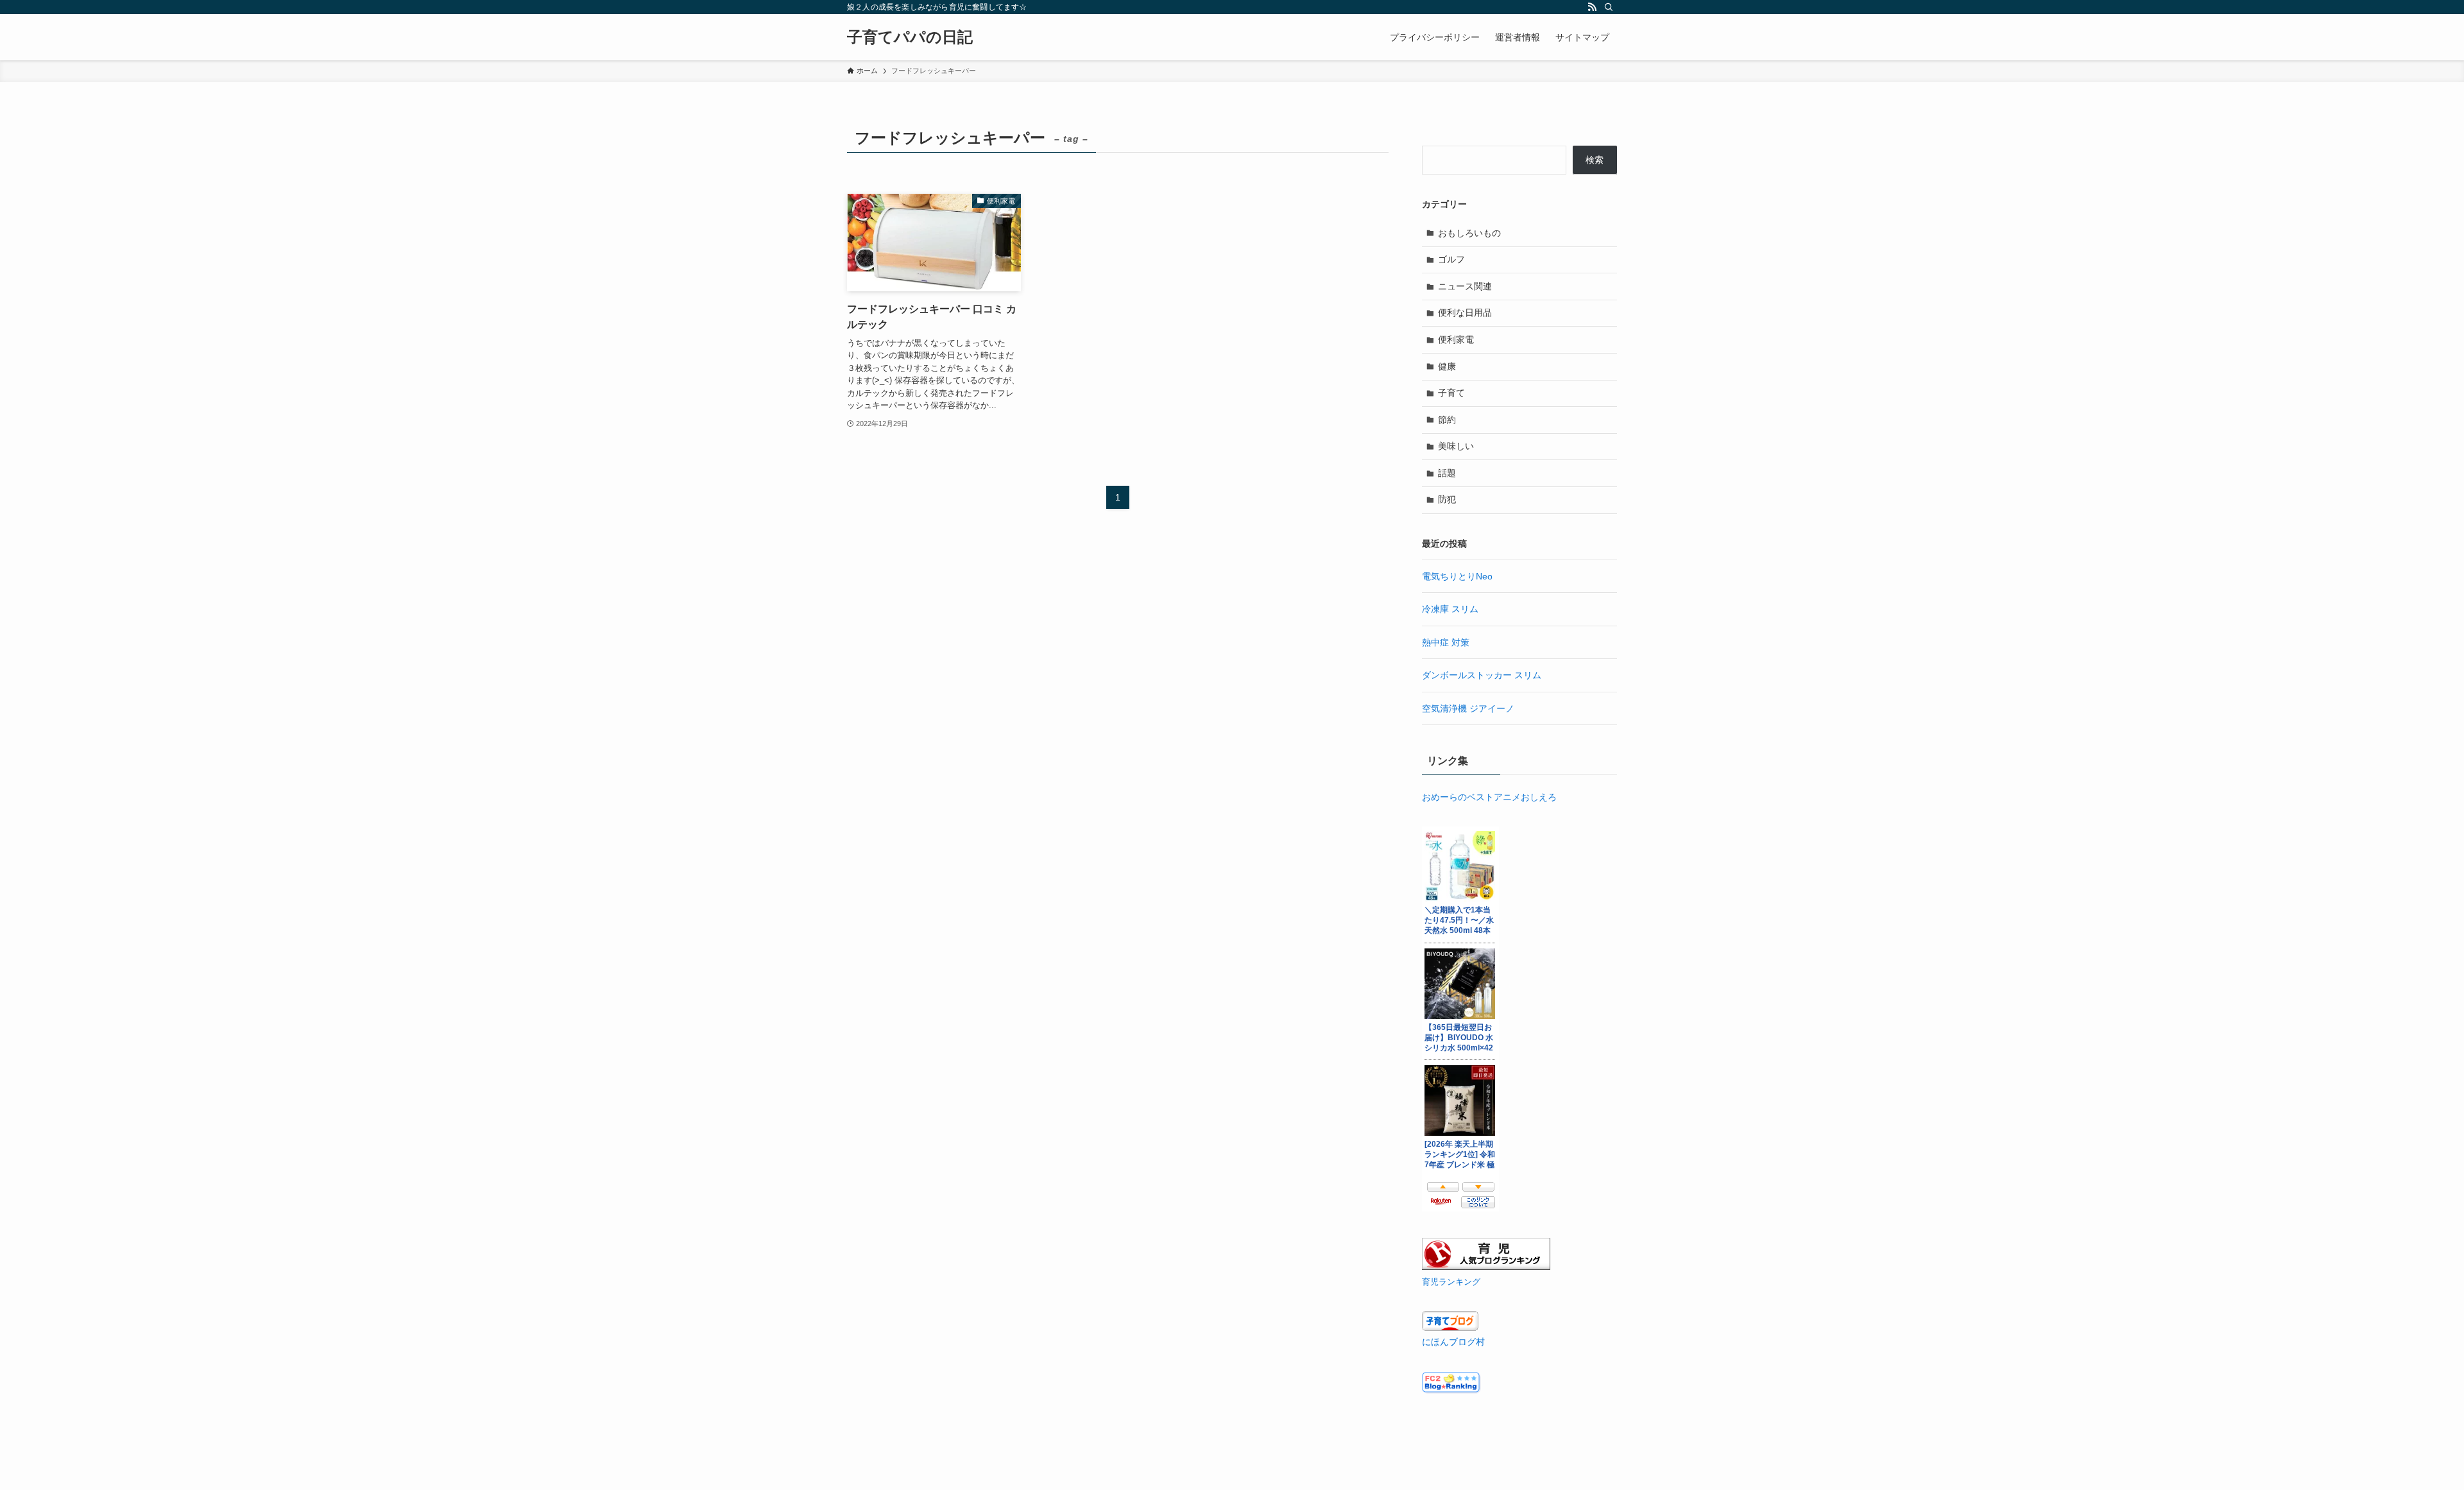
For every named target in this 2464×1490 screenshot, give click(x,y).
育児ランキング (1451, 1282)
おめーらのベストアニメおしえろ (1489, 797)
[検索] (1609, 7)
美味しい (1456, 446)
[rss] (1592, 7)
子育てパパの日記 (910, 37)
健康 (1447, 366)
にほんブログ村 (1453, 1342)
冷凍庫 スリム (1450, 609)
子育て (1451, 393)
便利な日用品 (1465, 313)
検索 (1595, 160)
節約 (1447, 420)
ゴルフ (1451, 259)
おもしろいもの (1469, 233)
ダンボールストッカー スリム (1482, 675)
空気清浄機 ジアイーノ (1468, 708)
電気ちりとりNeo (1457, 576)
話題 (1447, 473)
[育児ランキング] (1486, 1267)
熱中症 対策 (1446, 642)
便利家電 (1456, 339)
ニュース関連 (1465, 286)
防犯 (1447, 499)
